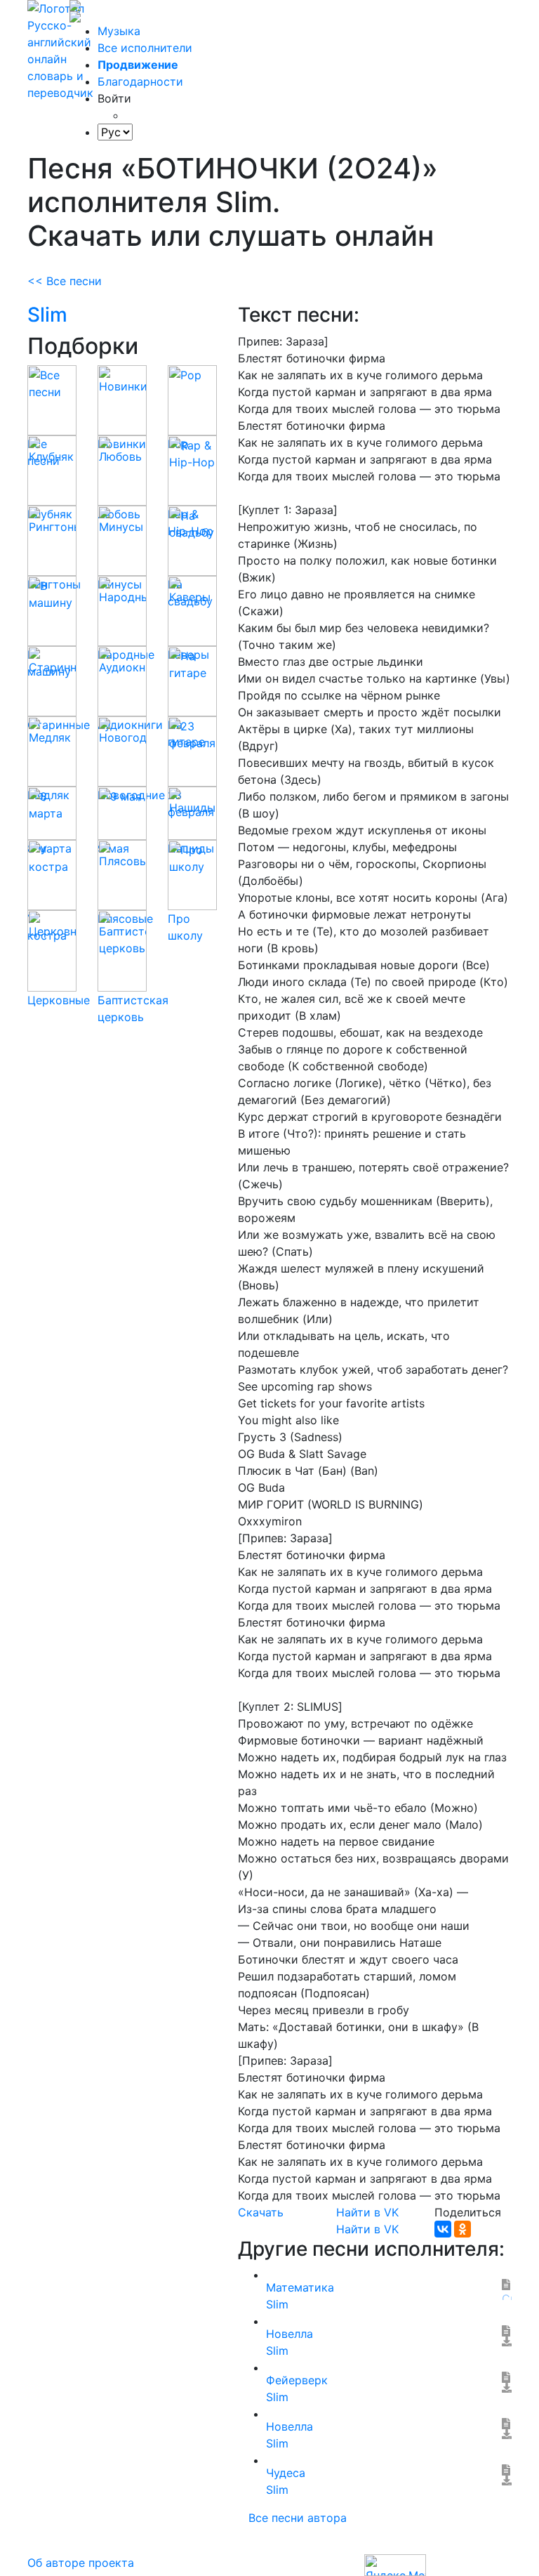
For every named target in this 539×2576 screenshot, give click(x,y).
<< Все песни (65, 281)
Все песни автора (298, 2518)
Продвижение (138, 65)
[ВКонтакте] (443, 2229)
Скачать (261, 2212)
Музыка (119, 31)
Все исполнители (145, 48)
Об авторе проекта (81, 2563)
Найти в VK (367, 2212)
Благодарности (140, 81)
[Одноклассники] (463, 2229)
